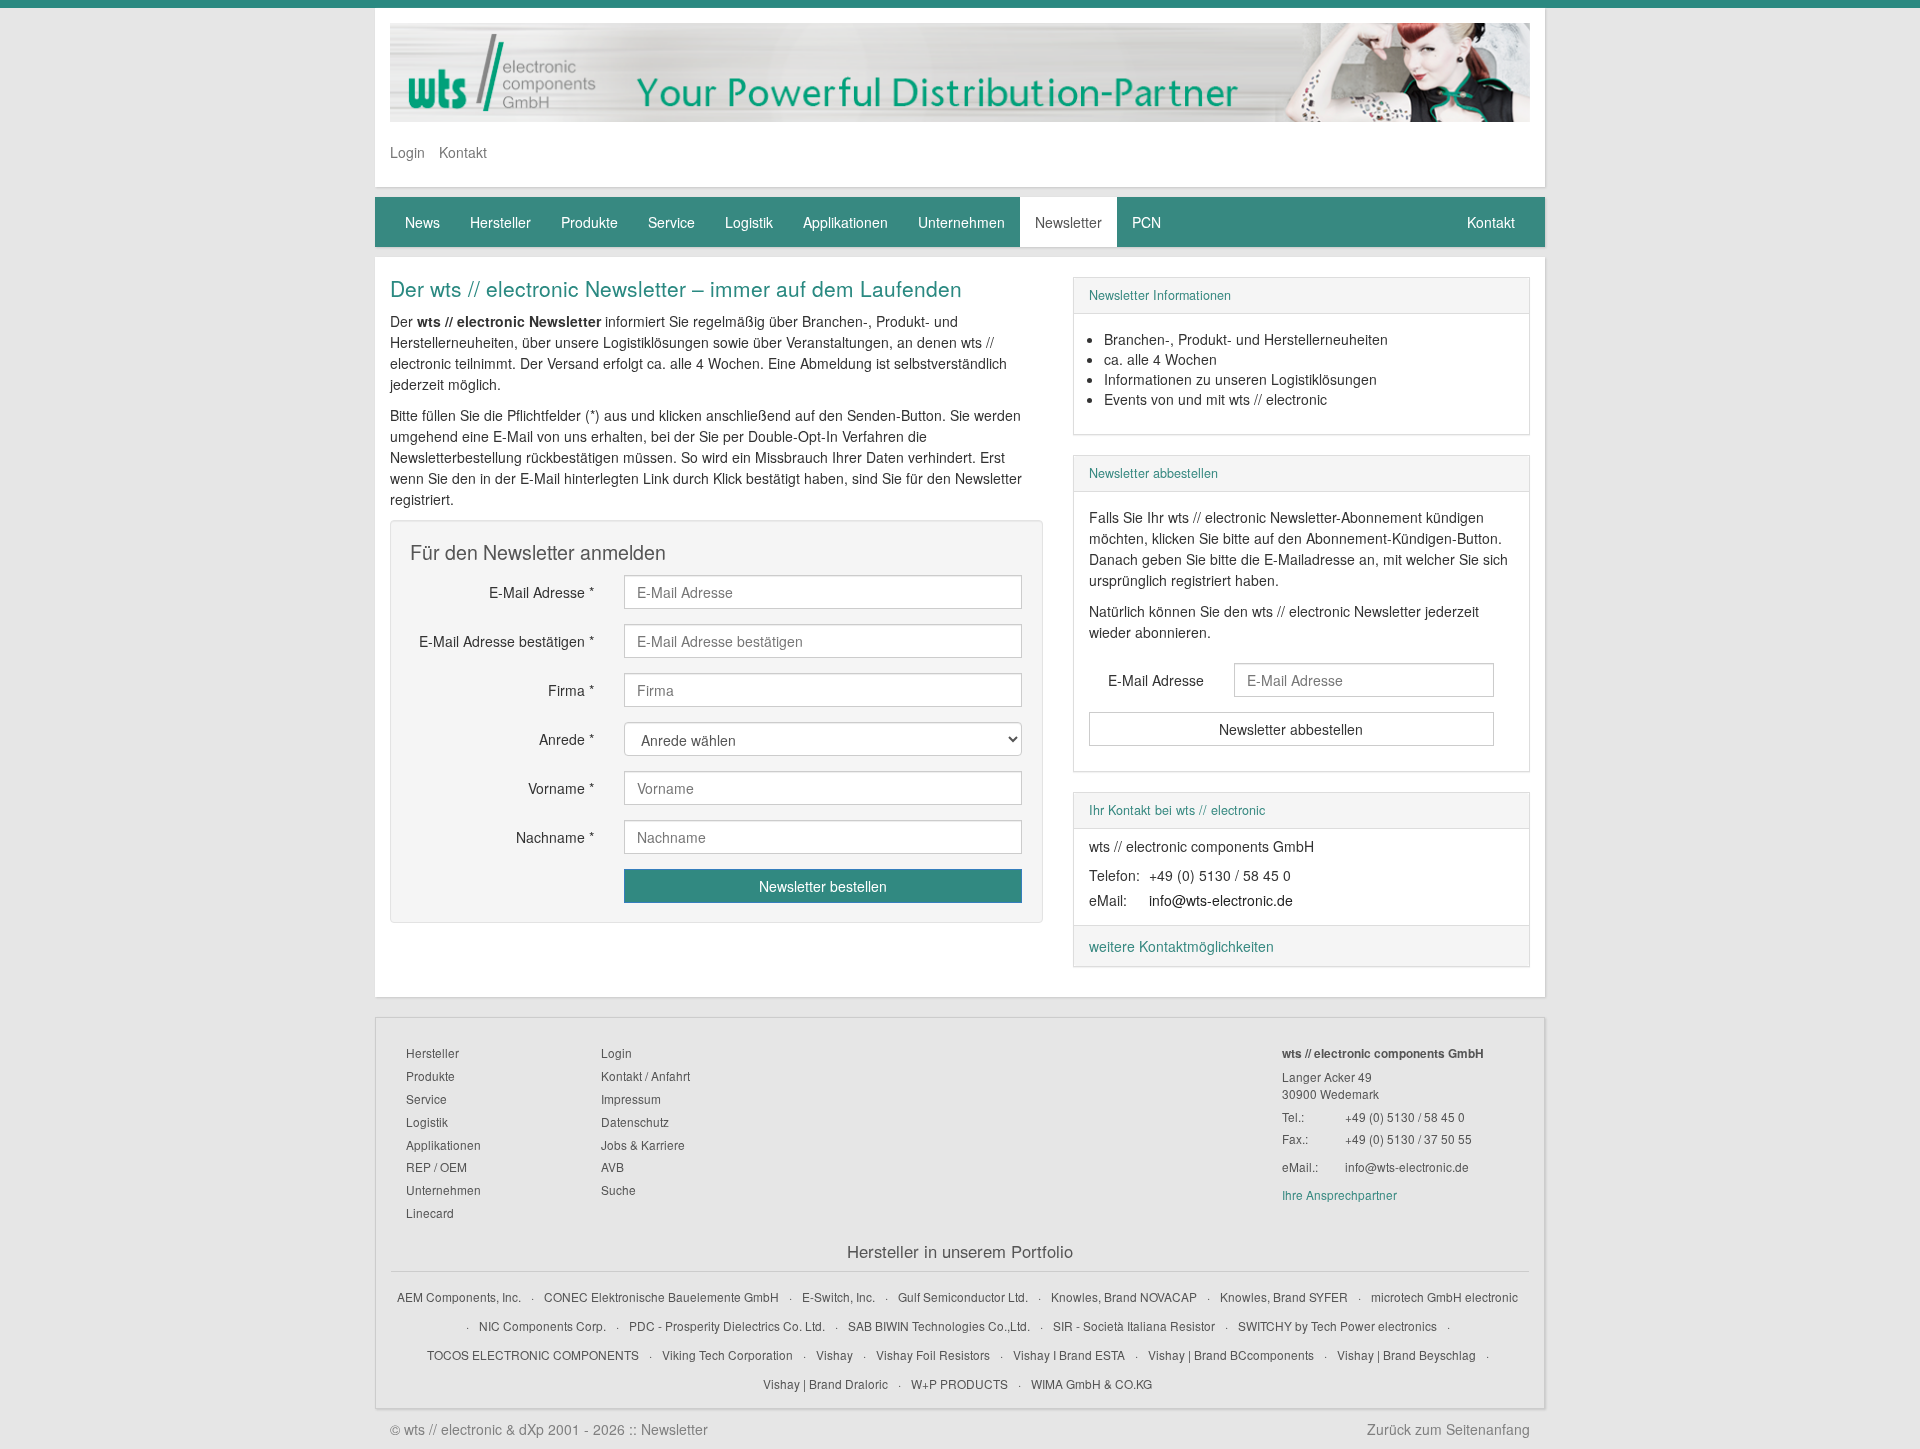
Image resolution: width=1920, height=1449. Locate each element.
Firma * (571, 690)
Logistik (749, 222)
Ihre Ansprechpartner (1339, 1194)
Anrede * (566, 739)
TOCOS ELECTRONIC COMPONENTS (533, 1354)
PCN (1146, 222)
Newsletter (1068, 222)
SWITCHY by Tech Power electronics (1337, 1325)
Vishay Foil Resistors (933, 1354)
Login (407, 152)
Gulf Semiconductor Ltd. (963, 1296)
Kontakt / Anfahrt (645, 1075)
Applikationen (845, 222)
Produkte (589, 222)
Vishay (834, 1354)
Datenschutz (635, 1121)
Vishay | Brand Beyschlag (1406, 1354)
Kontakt (463, 152)
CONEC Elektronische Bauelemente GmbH (661, 1296)
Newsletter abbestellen (1291, 729)
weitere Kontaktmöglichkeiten (1181, 946)
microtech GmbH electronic (1444, 1296)
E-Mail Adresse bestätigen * (506, 641)
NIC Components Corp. (542, 1325)
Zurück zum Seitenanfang (1448, 1429)
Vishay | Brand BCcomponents (1231, 1354)
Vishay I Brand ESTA (1069, 1354)
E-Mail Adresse (1156, 680)
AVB (612, 1166)
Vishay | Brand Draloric (825, 1383)
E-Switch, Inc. (838, 1296)
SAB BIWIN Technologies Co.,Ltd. (939, 1325)
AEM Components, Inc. (459, 1296)
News (422, 222)
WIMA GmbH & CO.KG (1091, 1383)
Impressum (631, 1098)
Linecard (430, 1212)
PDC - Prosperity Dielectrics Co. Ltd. (727, 1325)
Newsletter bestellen (823, 886)
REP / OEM (436, 1166)
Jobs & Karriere (643, 1144)
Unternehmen (961, 222)
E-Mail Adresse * (541, 592)
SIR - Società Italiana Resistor (1134, 1325)
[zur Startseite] (960, 72)
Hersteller (500, 222)
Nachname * (555, 837)
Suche (618, 1189)
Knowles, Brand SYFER (1284, 1296)
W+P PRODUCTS (959, 1383)
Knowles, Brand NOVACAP (1124, 1296)
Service (671, 222)
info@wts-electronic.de (1221, 900)
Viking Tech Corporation (727, 1354)
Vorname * (561, 788)
